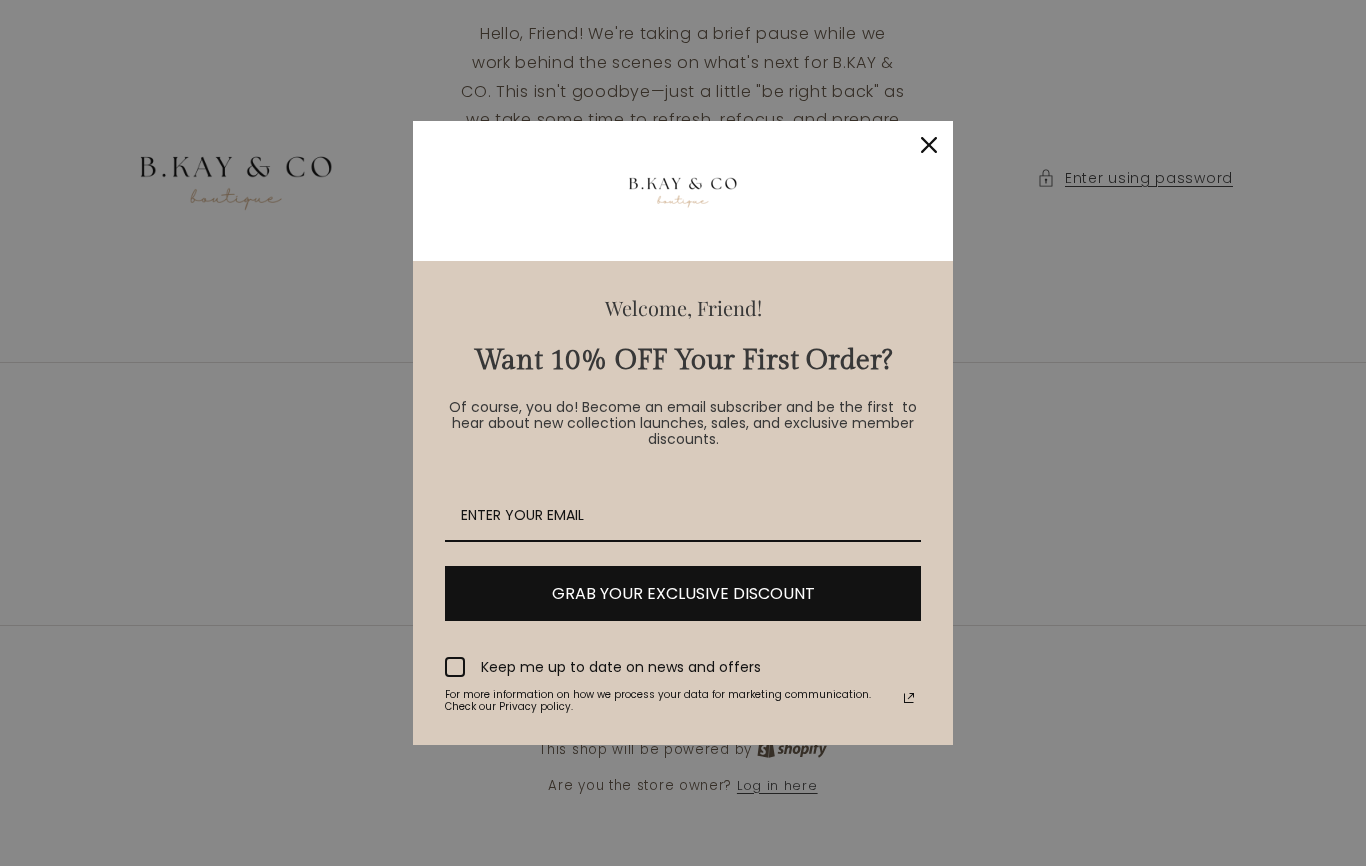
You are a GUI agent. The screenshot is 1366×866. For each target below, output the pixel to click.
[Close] (929, 145)
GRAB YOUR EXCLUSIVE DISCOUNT (683, 593)
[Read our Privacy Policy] (909, 698)
